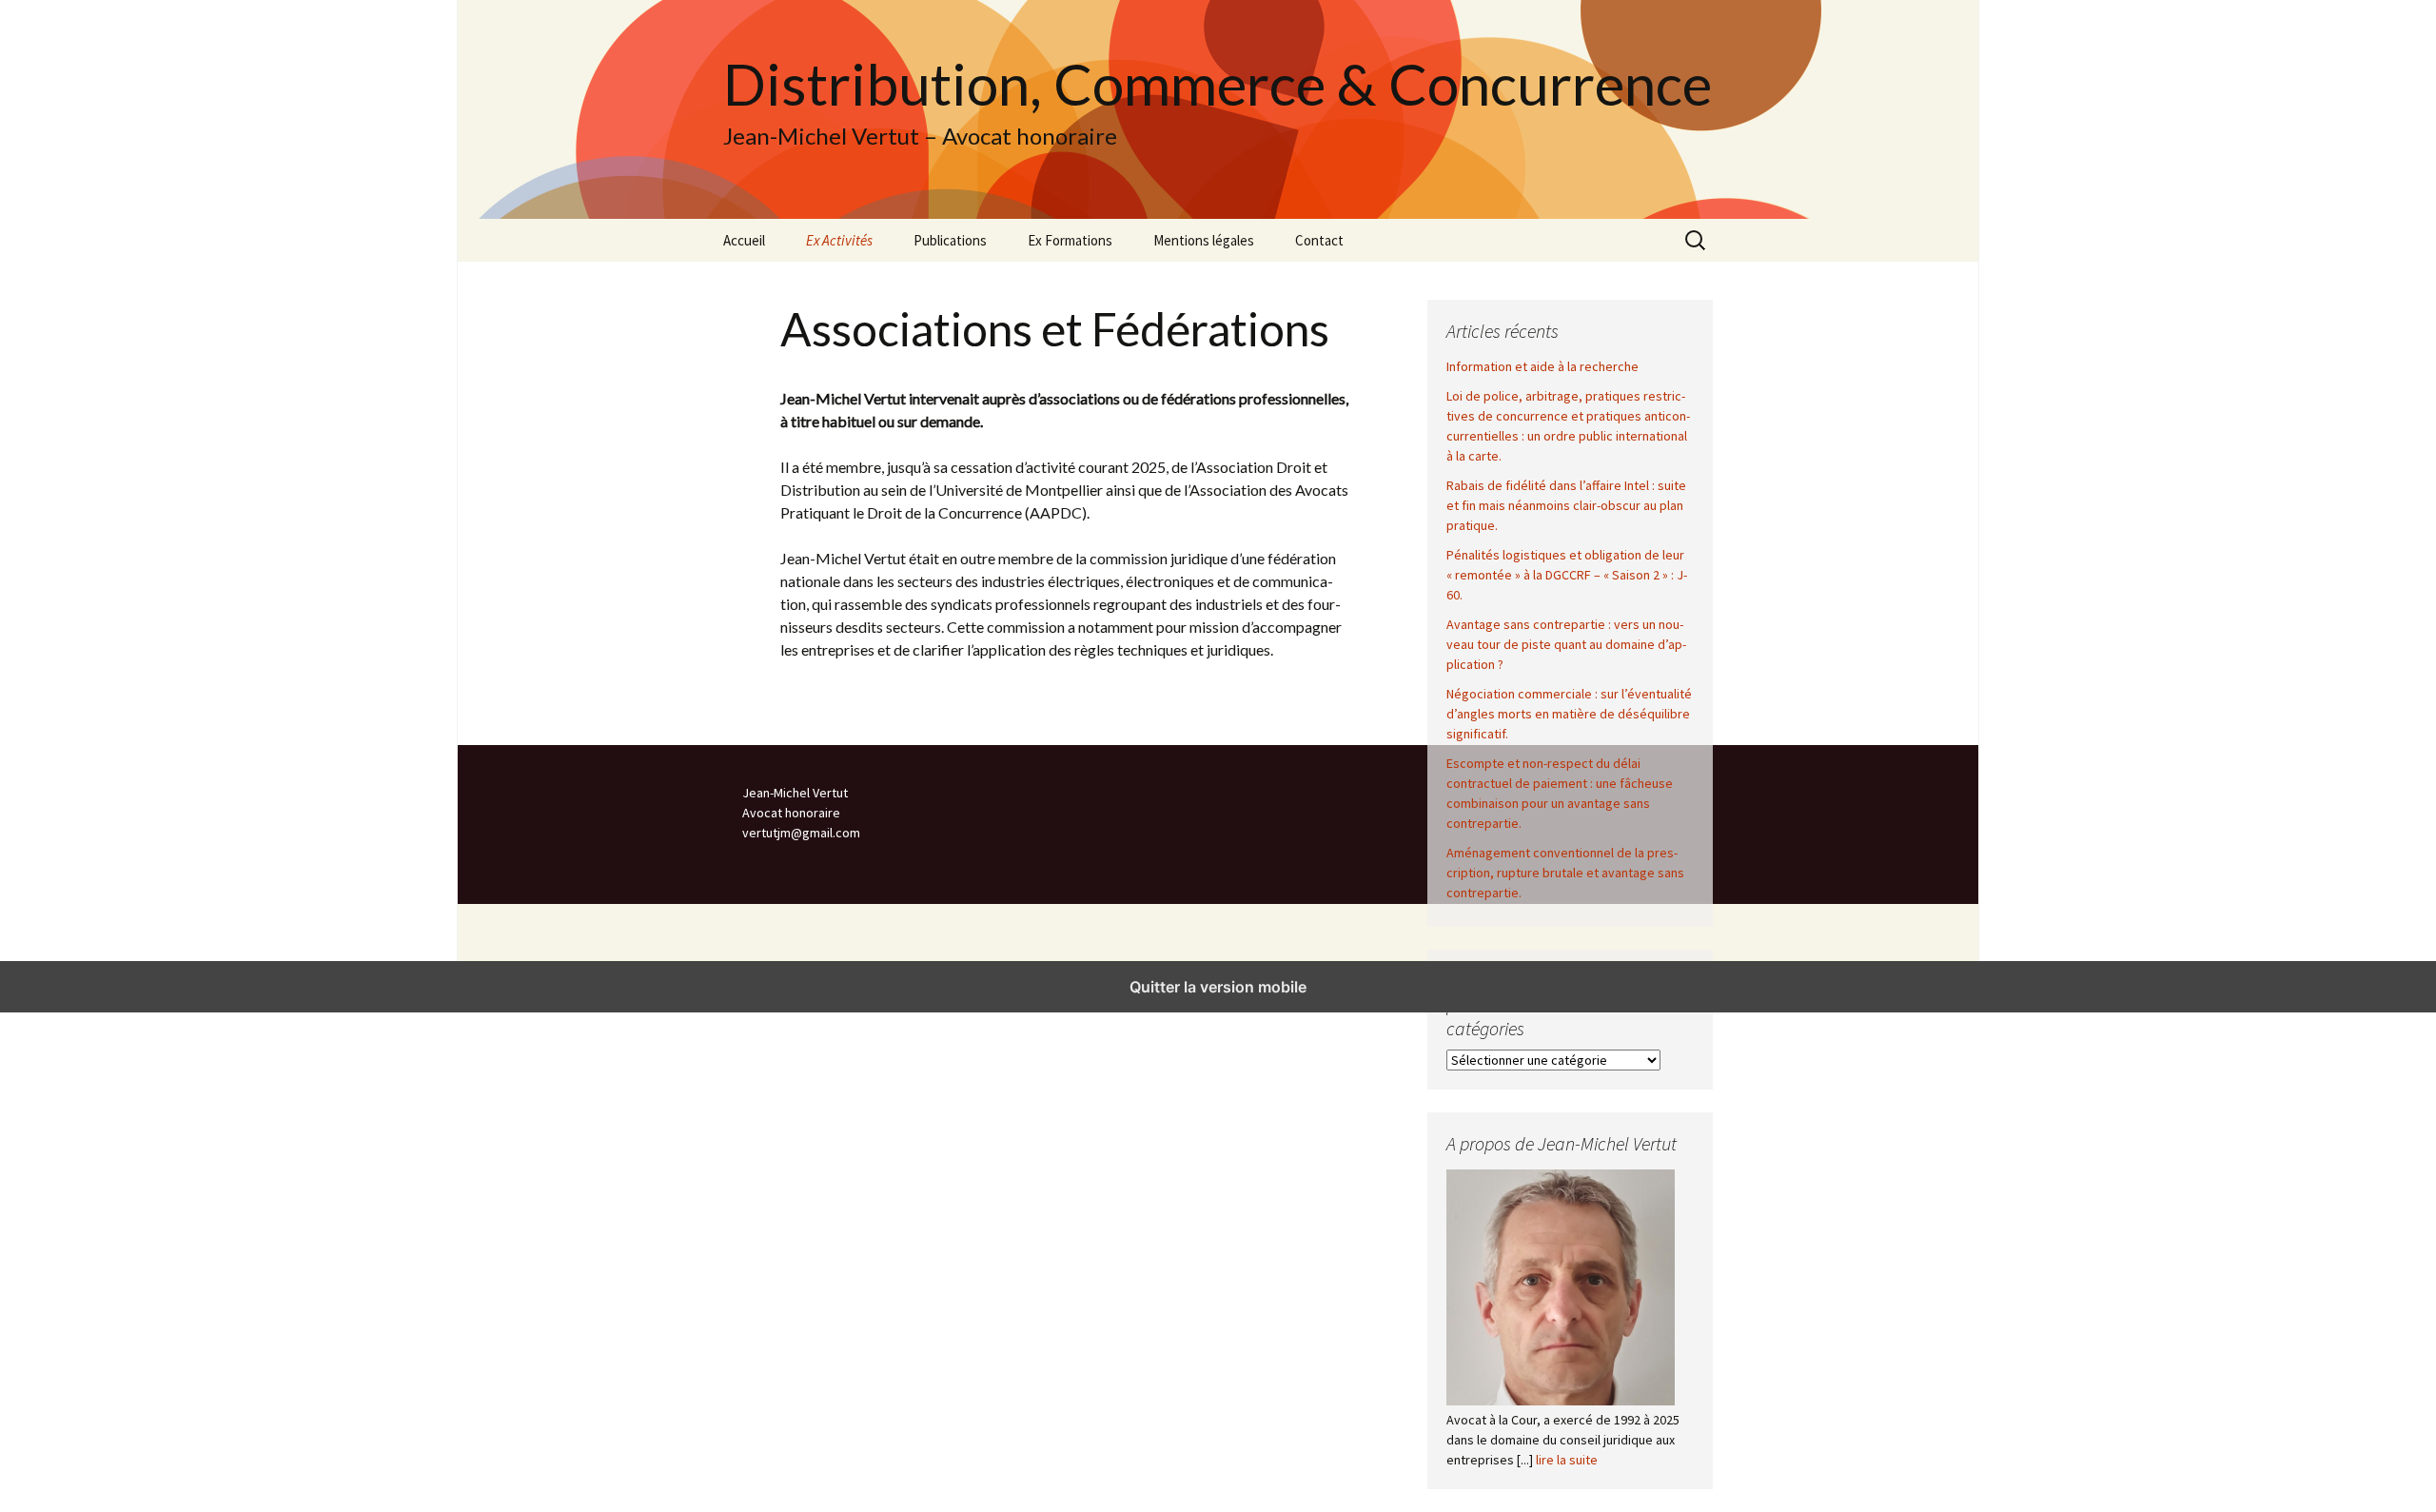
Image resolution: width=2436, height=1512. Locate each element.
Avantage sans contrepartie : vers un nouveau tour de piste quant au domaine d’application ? (1566, 644)
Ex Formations (1070, 240)
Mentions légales (1204, 240)
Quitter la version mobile (1218, 987)
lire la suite (1567, 1460)
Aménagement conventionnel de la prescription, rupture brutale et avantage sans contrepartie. (1565, 873)
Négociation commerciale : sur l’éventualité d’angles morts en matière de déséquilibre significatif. (1569, 714)
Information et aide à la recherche (1542, 366)
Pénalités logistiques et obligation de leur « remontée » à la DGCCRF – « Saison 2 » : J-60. (1567, 575)
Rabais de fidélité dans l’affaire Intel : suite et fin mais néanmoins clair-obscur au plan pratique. (1566, 505)
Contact (1319, 240)
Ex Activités (839, 240)
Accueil (744, 240)
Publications (950, 240)
